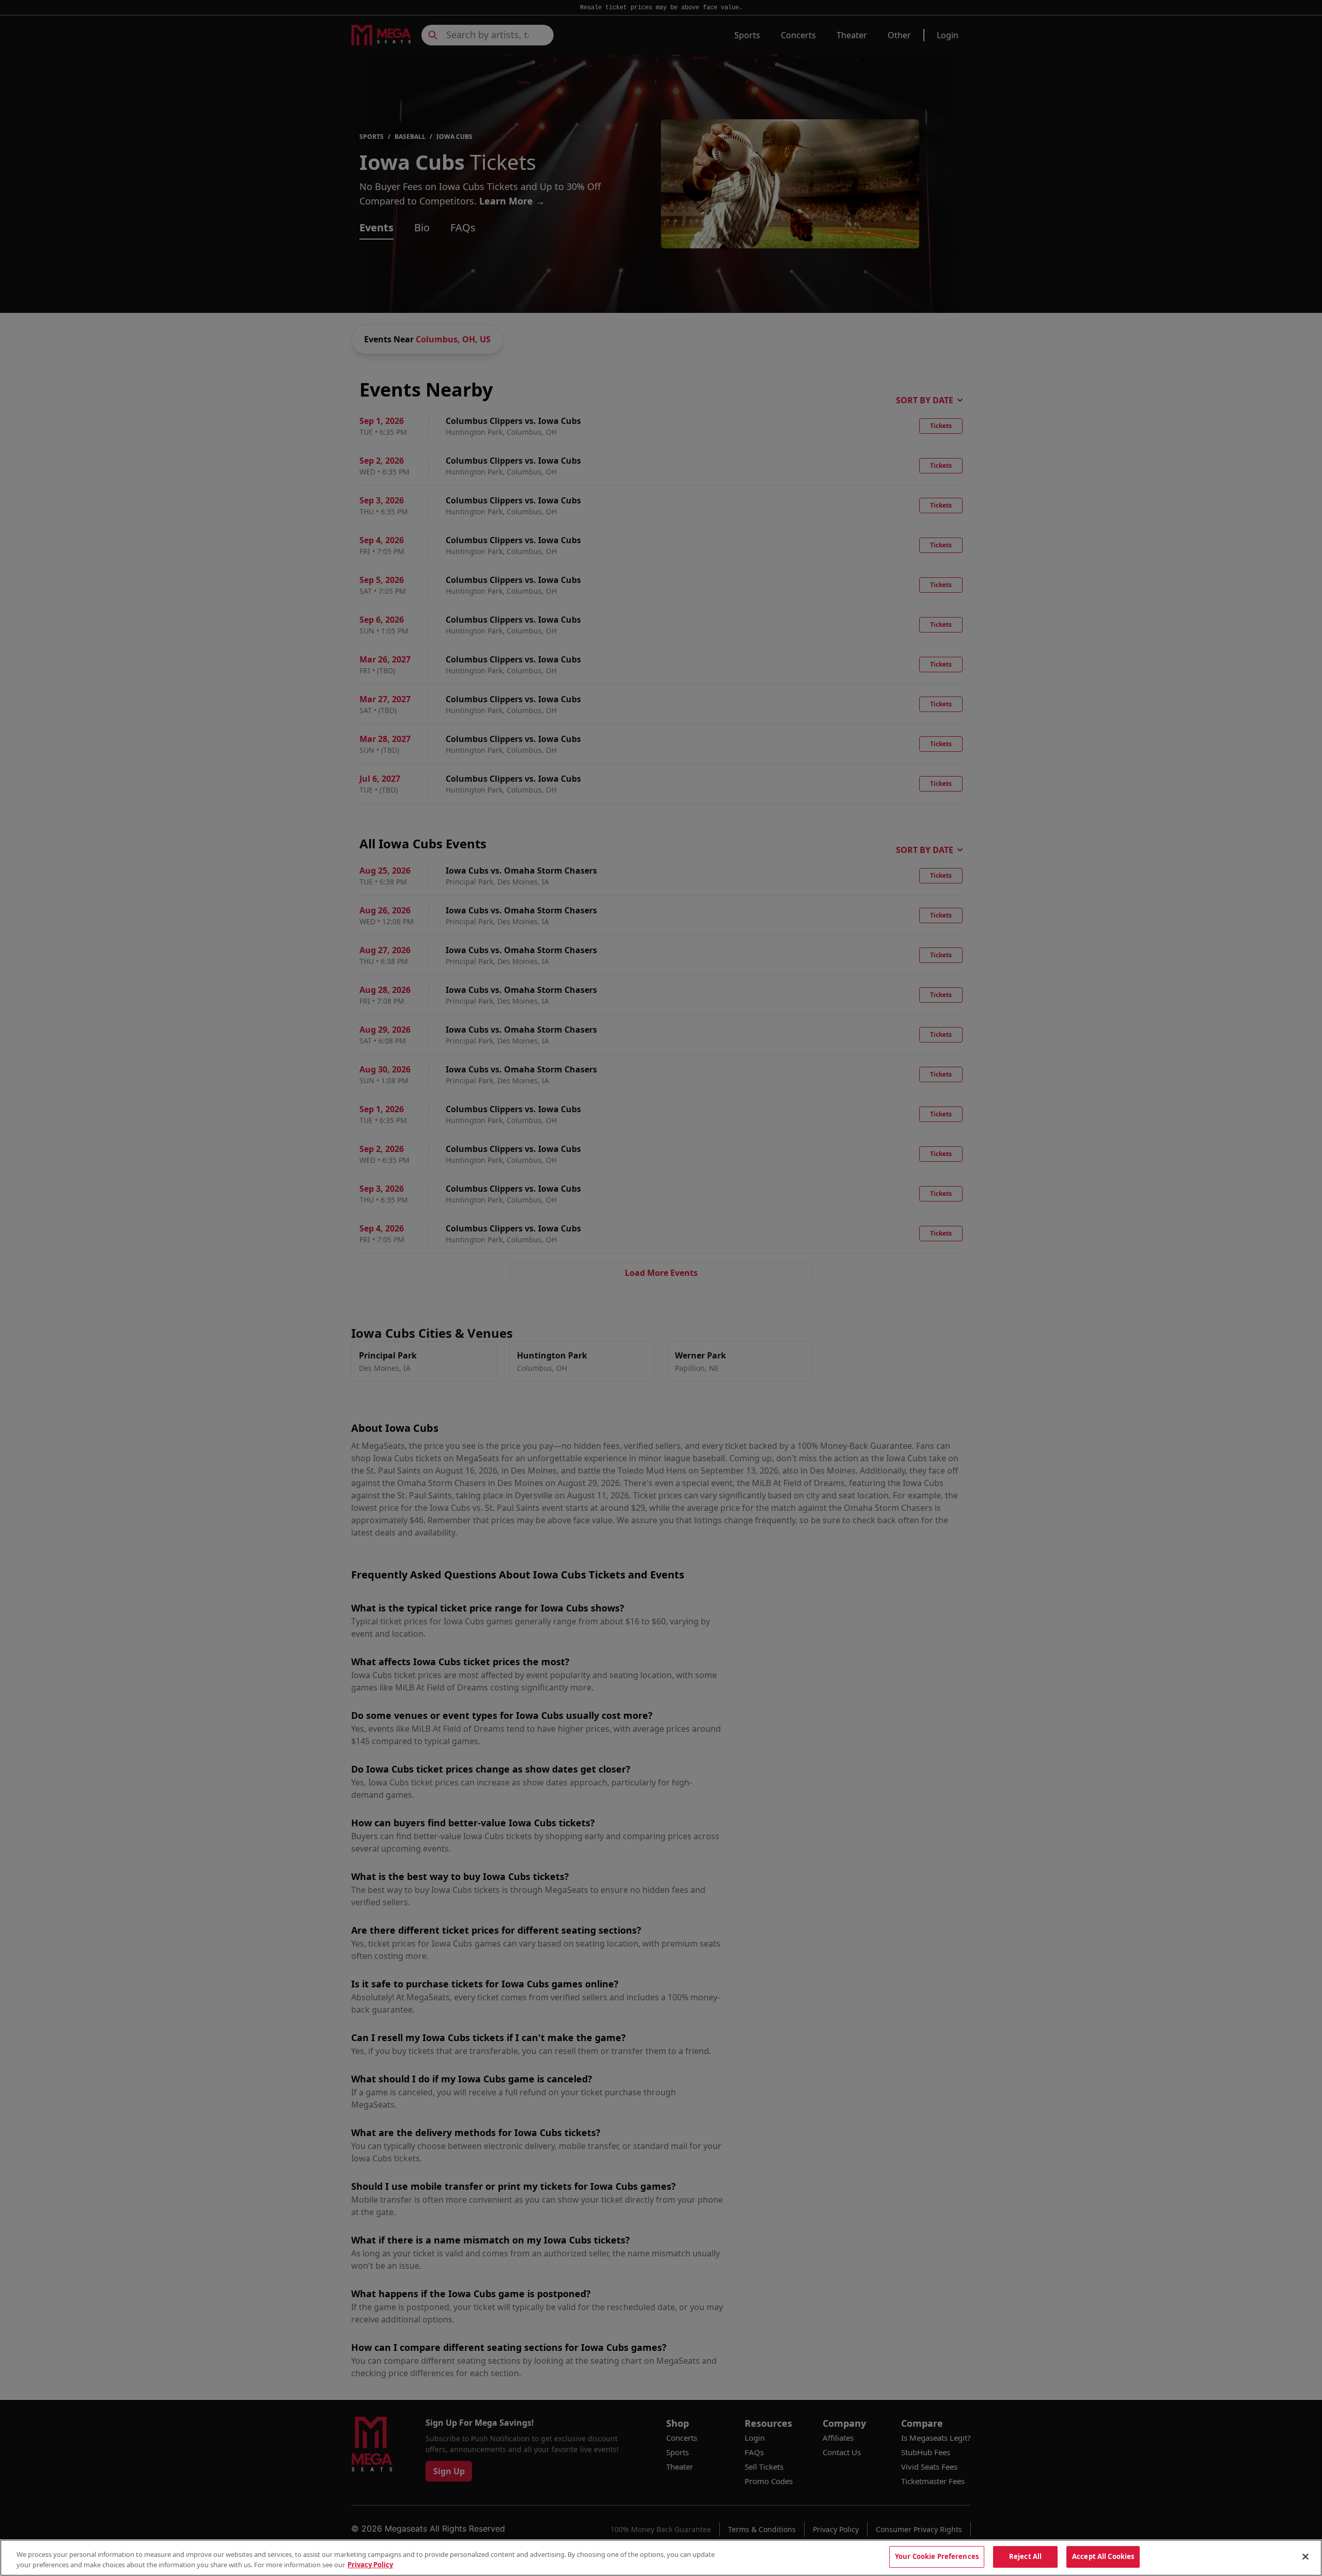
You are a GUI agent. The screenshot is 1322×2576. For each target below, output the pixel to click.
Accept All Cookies (1103, 2556)
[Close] (1305, 2556)
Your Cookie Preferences (937, 2556)
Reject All (1025, 2556)
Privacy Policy (370, 2565)
